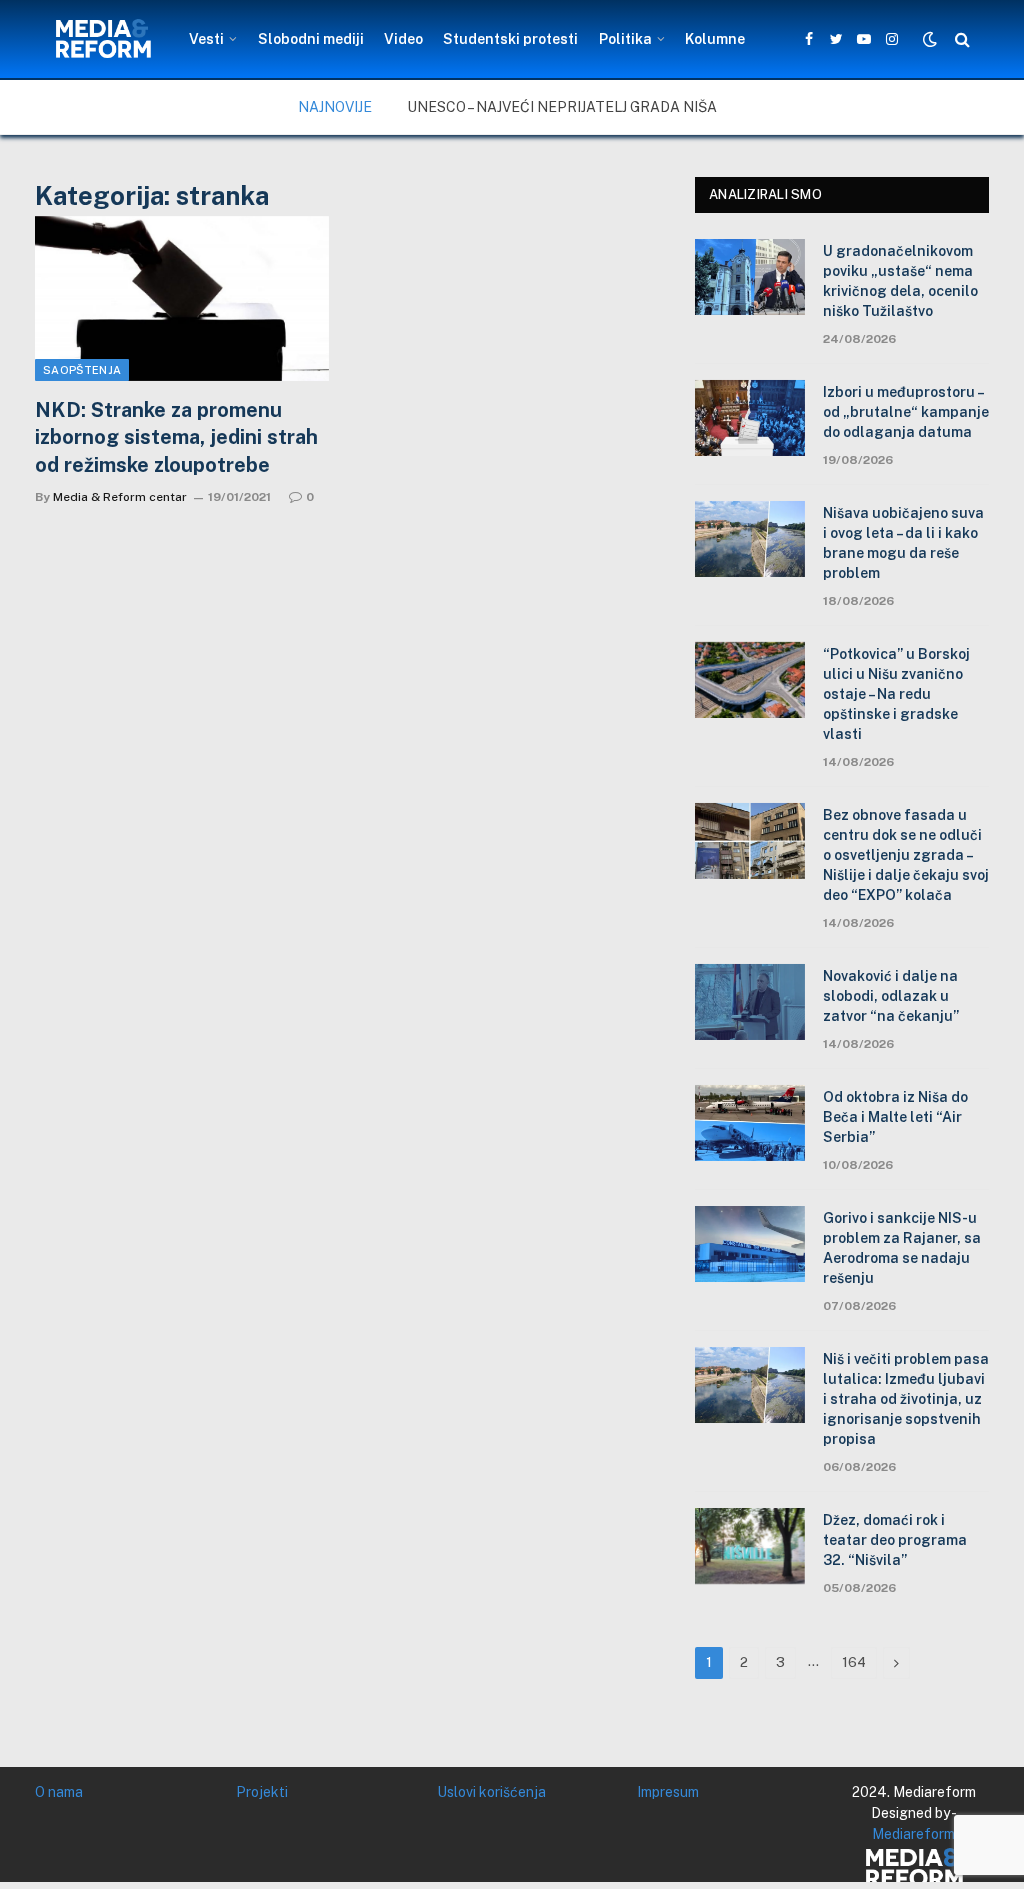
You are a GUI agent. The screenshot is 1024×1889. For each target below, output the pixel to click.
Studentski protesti (510, 39)
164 (854, 1662)
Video (403, 39)
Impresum (668, 1792)
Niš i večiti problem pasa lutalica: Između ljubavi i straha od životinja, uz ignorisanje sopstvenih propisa (906, 1399)
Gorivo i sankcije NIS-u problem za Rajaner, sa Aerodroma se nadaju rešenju (902, 1248)
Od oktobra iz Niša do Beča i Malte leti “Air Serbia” (895, 1117)
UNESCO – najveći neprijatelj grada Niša (562, 107)
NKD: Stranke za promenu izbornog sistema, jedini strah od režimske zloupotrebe (176, 437)
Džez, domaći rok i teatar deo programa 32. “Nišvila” (895, 1540)
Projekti (262, 1792)
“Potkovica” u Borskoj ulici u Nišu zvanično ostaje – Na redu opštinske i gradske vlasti (896, 694)
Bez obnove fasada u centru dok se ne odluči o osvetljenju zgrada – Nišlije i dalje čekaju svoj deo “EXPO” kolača (906, 855)
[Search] (960, 39)
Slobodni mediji (311, 39)
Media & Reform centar (120, 497)
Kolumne (715, 39)
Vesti (206, 39)
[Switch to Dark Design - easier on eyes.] (930, 39)
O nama (59, 1792)
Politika (625, 39)
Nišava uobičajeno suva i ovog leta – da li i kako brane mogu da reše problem (903, 543)
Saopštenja (82, 370)
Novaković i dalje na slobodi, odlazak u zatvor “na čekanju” (891, 996)
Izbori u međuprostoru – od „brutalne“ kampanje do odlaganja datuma (906, 412)
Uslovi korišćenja (491, 1792)
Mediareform (913, 1834)
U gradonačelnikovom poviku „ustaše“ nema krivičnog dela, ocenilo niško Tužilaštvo (900, 281)
